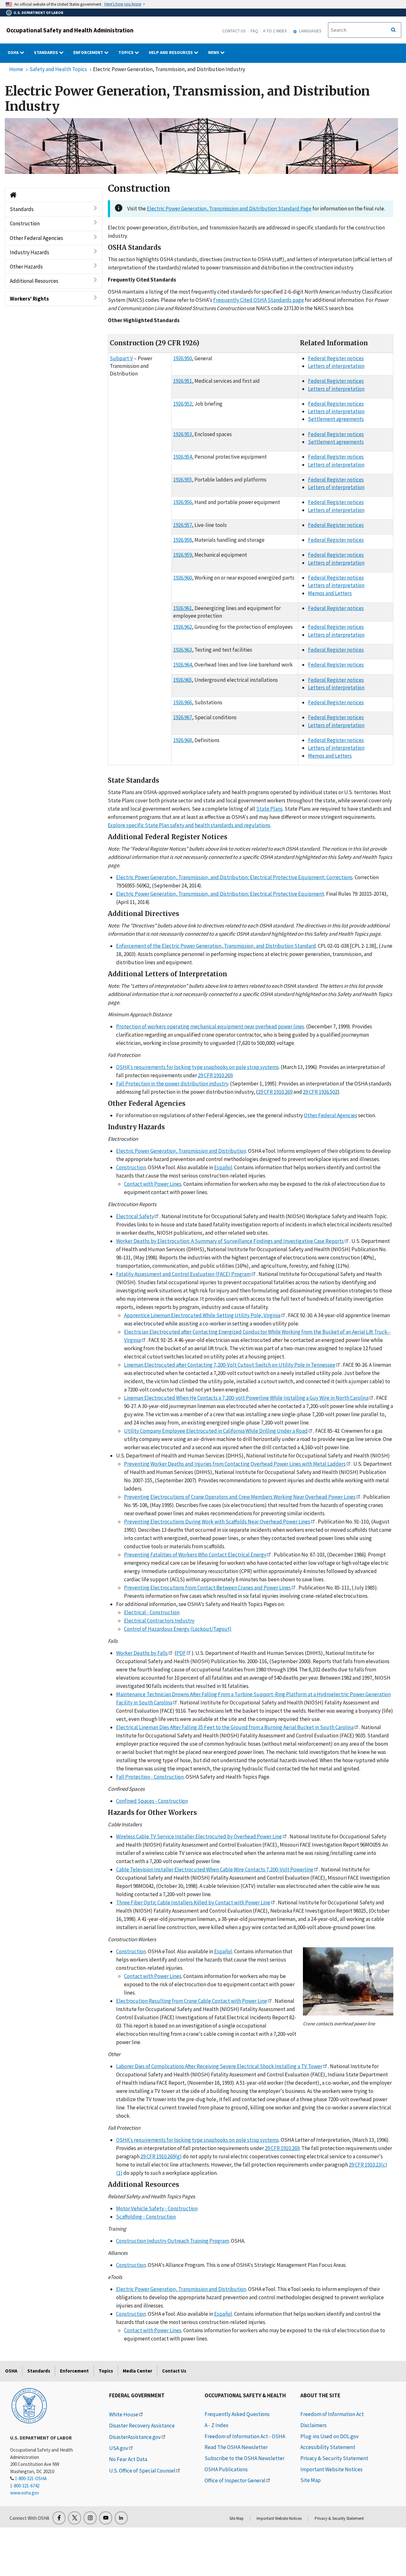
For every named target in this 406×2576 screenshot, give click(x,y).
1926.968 (183, 740)
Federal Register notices (336, 358)
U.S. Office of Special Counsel (142, 2471)
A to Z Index (275, 31)
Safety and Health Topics (58, 69)
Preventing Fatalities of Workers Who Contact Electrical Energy (195, 1555)
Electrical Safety (135, 1216)
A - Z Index (216, 2425)
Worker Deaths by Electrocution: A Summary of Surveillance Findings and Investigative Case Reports (230, 1241)
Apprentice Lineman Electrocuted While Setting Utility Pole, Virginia (202, 1315)
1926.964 (183, 665)
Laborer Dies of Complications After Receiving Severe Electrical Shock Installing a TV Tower (219, 2066)
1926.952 (183, 404)
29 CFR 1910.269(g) (161, 2156)
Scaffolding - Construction (146, 2217)
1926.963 (183, 650)
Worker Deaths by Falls (142, 1653)
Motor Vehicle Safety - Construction (157, 2208)
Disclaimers (314, 2425)
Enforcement (89, 52)
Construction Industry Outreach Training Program (173, 2241)
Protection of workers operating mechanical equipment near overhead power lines (210, 1026)
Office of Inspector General (235, 2480)
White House (124, 2414)
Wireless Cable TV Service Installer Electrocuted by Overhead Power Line (199, 1836)
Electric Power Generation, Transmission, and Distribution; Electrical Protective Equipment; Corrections (234, 877)
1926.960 (183, 578)
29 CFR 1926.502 (320, 1092)
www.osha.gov (25, 2493)
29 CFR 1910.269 (215, 1075)
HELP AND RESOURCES (171, 52)
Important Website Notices (331, 2469)
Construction (25, 223)
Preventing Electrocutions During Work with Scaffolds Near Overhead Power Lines (217, 1522)
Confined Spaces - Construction (152, 1801)
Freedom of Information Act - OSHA (245, 2436)
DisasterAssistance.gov (135, 2437)
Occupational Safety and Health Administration (70, 30)
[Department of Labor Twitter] (75, 2518)
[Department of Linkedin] (121, 2518)
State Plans (269, 809)
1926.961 (183, 608)
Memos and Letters (330, 593)
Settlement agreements (336, 419)
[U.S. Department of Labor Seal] (29, 2405)
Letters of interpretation (336, 366)
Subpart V (121, 358)
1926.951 (183, 381)
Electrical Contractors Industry (159, 1621)
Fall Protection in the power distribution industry (172, 1084)
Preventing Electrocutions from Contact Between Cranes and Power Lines (207, 1588)
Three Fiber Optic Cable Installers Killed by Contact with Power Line (193, 1902)
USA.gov (119, 2448)
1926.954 (183, 457)
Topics (126, 52)
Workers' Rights (29, 299)
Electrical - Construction (152, 1612)
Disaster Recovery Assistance (142, 2426)
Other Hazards (26, 267)
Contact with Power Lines (153, 1184)
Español (223, 1167)
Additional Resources (34, 281)
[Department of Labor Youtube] (106, 2518)
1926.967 (183, 717)
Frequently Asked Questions (237, 2414)
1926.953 (183, 434)
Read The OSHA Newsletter (236, 2447)
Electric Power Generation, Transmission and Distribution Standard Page (229, 209)
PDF (181, 1653)
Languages (310, 31)
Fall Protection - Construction (150, 1777)
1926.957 (183, 525)
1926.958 (183, 540)
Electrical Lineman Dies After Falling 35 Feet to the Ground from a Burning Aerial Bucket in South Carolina (235, 1727)
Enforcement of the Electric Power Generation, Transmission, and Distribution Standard (216, 946)
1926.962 (183, 627)
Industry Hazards (29, 252)
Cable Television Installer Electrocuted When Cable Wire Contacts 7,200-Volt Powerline (215, 1869)
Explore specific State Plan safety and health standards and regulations (189, 825)
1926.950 (183, 358)
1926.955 (183, 480)
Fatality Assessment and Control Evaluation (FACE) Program (183, 1274)
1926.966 (183, 702)
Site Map (311, 2480)
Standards (46, 52)
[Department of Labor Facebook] (59, 2518)
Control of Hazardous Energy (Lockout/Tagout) (178, 1629)
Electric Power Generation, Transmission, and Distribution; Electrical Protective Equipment (220, 894)
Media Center (138, 2371)
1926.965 (183, 680)
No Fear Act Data (128, 2459)
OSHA (14, 52)
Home (16, 69)
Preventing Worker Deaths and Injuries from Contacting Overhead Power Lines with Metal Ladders (235, 1464)
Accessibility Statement (328, 2447)
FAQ (254, 31)
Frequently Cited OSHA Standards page (259, 300)
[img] (201, 146)
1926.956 (183, 502)
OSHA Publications (226, 2469)
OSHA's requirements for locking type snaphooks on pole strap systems (197, 1067)
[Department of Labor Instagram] (90, 2518)
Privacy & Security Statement (334, 2458)
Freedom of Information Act (332, 2414)
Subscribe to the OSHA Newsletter (245, 2458)
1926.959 (183, 555)
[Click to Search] (393, 30)
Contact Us (234, 31)
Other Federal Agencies (36, 238)
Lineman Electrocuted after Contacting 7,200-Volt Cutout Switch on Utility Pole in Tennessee (230, 1365)
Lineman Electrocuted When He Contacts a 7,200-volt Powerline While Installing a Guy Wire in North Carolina (246, 1398)
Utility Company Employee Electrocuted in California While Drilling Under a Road (216, 1431)
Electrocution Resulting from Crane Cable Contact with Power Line (192, 2001)
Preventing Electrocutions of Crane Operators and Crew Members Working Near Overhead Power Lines (240, 1497)
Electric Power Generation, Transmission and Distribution (181, 1151)
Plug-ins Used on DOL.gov (330, 2436)
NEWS (214, 52)
